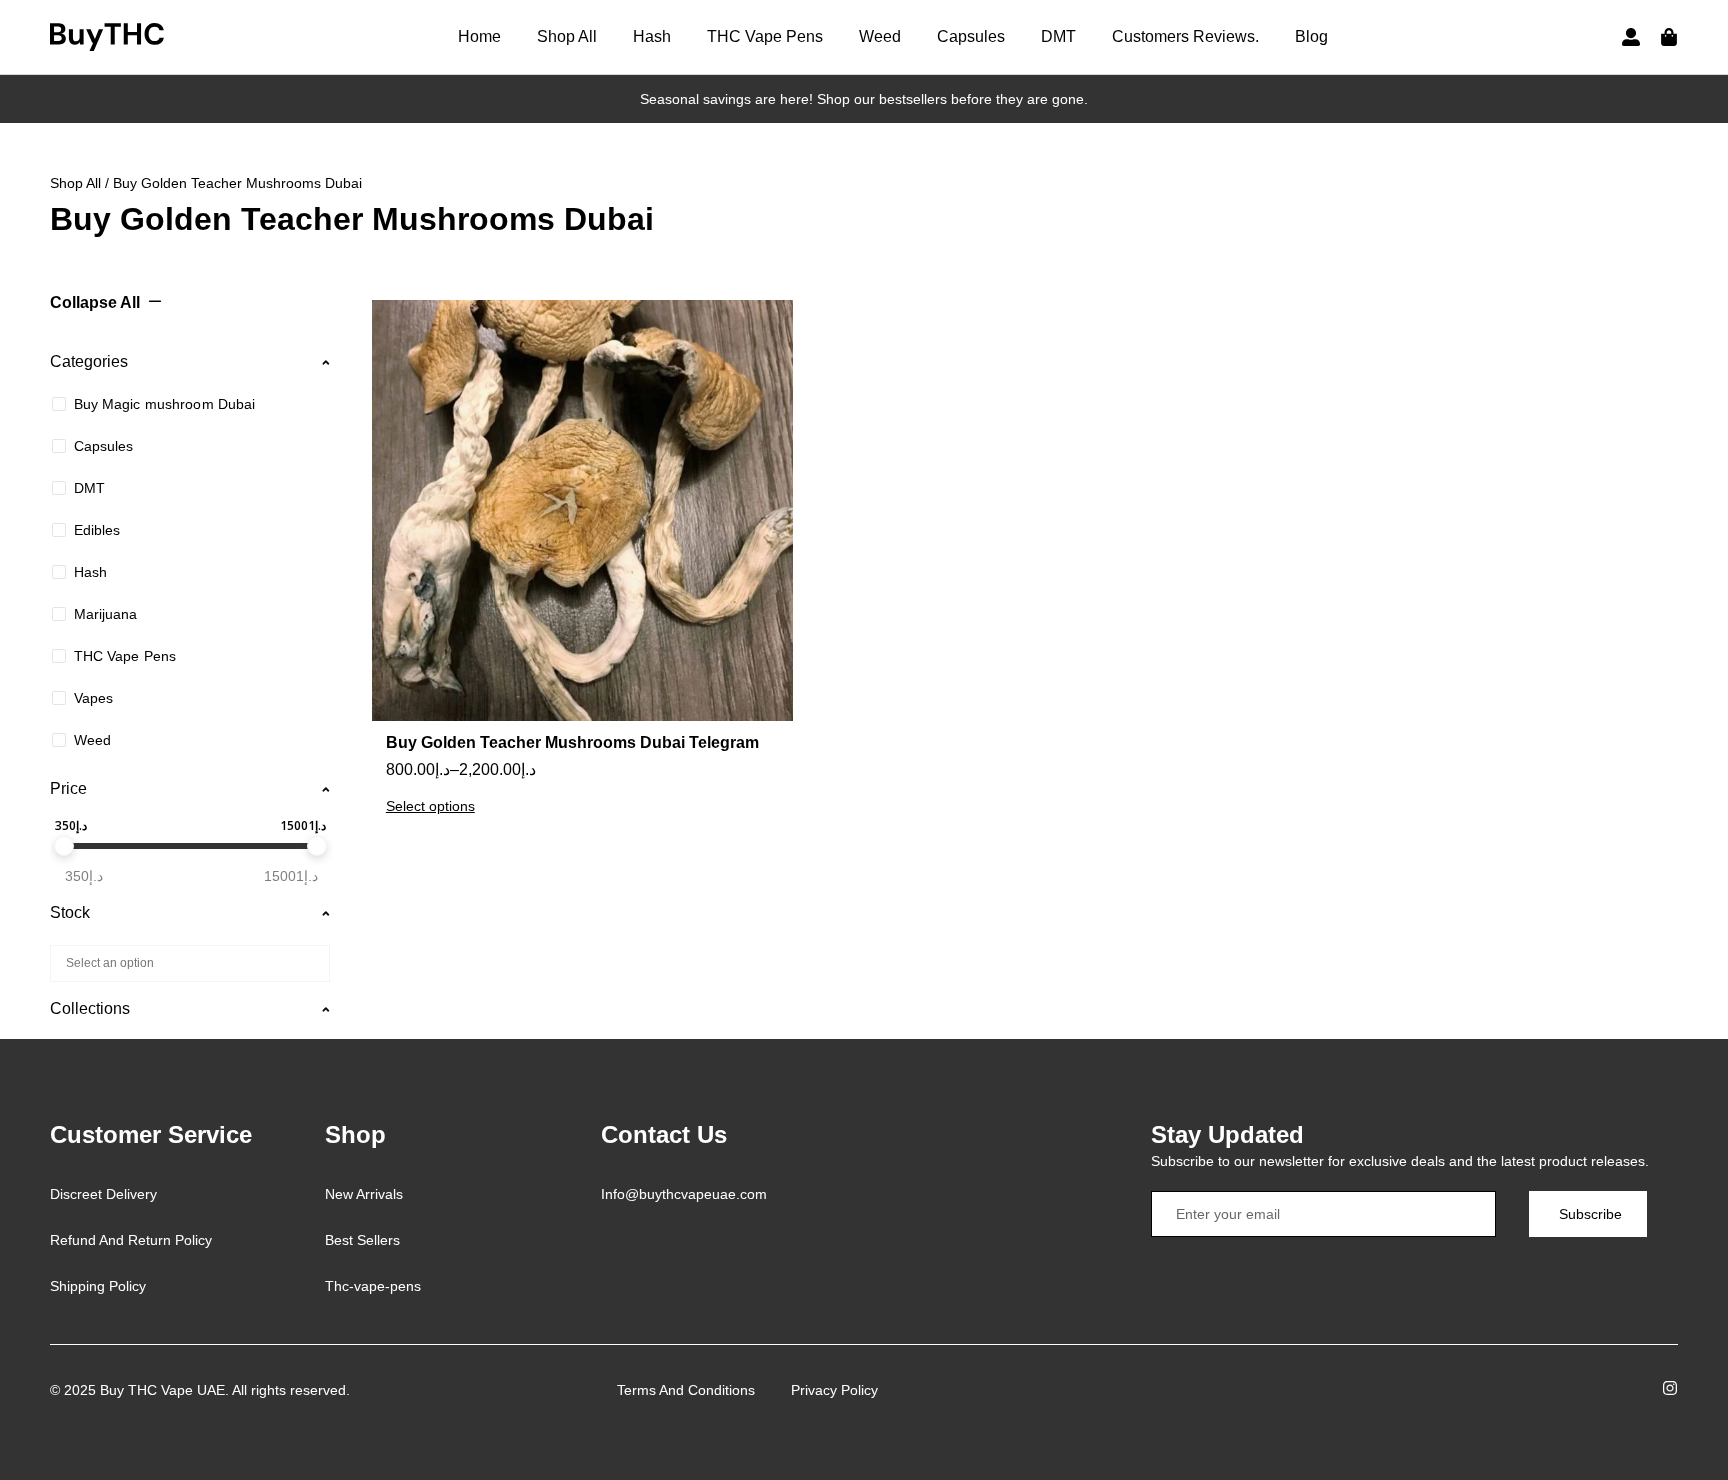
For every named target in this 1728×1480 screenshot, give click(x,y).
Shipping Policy (98, 1286)
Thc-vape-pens (373, 1286)
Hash (652, 36)
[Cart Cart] (1669, 37)
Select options (430, 806)
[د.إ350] (64, 846)
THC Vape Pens (765, 36)
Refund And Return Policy (131, 1240)
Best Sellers (362, 1240)
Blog (1311, 36)
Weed (880, 36)
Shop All (567, 36)
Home (479, 36)
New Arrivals (364, 1194)
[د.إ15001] (317, 846)
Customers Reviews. (1185, 36)
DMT (1058, 36)
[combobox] (190, 963)
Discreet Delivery (103, 1194)
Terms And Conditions (686, 1390)
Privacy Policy (834, 1390)
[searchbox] (186, 961)
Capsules (971, 36)
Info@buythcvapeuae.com (684, 1194)
